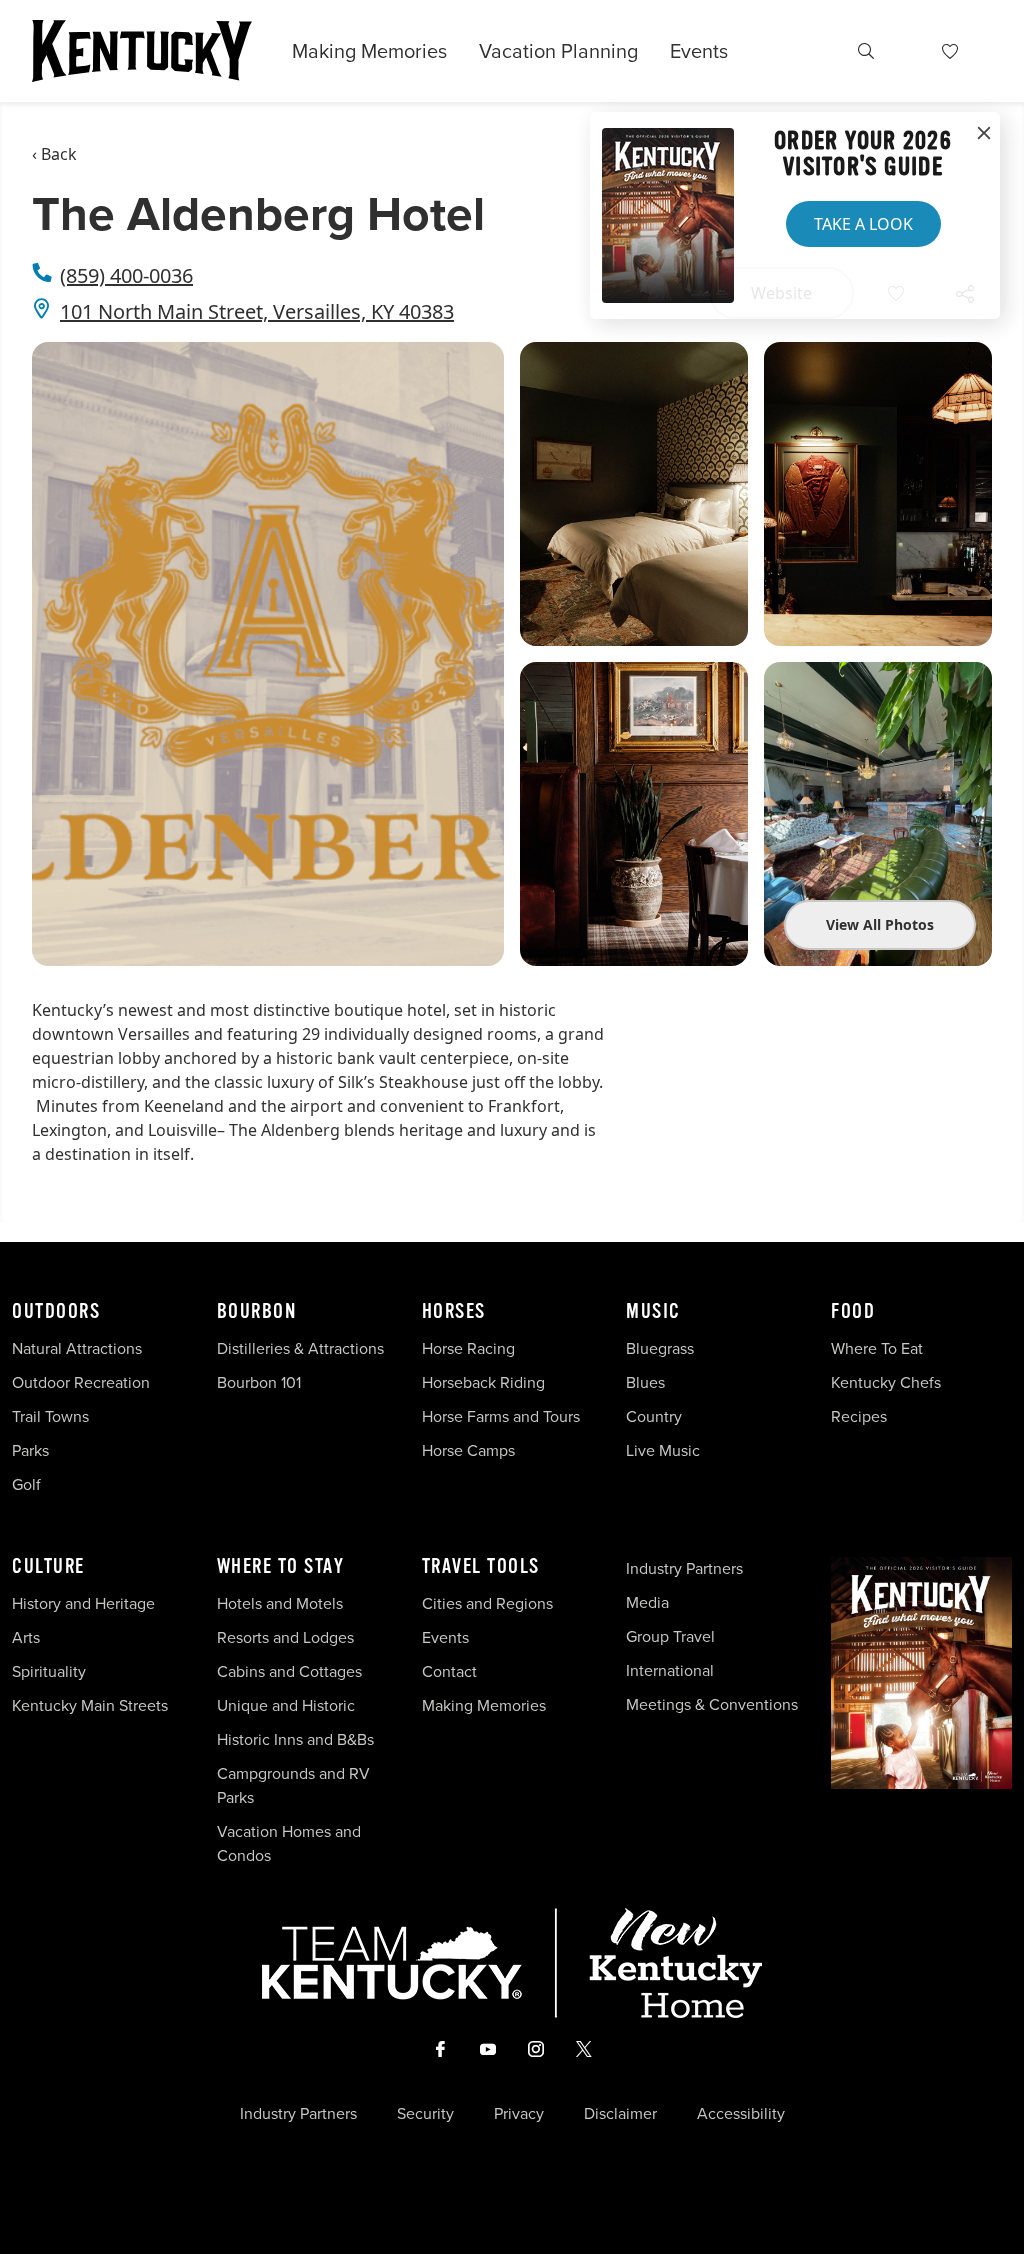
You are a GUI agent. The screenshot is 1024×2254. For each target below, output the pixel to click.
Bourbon (257, 1312)
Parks (30, 1450)
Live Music (663, 1450)
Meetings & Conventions (712, 1704)
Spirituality (51, 1671)
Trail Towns (50, 1416)
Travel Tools (481, 1567)
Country (654, 1416)
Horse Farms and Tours (501, 1416)
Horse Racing (468, 1348)
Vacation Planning (558, 51)
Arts (26, 1637)
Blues (645, 1382)
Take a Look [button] (863, 224)
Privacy (519, 2114)
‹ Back (54, 154)
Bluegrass (660, 1348)
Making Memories (369, 51)
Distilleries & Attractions (300, 1348)
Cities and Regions (487, 1603)
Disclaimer (620, 2114)
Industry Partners (684, 1568)
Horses (454, 1312)
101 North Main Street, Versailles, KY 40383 (257, 311)
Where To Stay (281, 1567)
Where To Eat (877, 1348)
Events (699, 51)
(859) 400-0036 (126, 275)
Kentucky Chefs (886, 1382)
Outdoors (56, 1312)
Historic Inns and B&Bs (295, 1739)
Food (853, 1312)
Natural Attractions (77, 1348)
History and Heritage (85, 1603)
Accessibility (741, 2114)
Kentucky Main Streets (90, 1705)
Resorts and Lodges (285, 1637)
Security (425, 2114)
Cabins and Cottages (289, 1671)
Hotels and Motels (280, 1603)
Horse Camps (468, 1450)
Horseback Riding (483, 1382)
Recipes (861, 1416)
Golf (26, 1484)
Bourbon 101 (259, 1382)
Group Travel (670, 1636)
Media (647, 1602)
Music (653, 1312)
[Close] (984, 134)
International (670, 1670)
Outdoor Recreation (81, 1382)
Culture (48, 1567)
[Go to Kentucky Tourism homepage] (142, 51)
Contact (449, 1671)
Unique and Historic (286, 1705)
